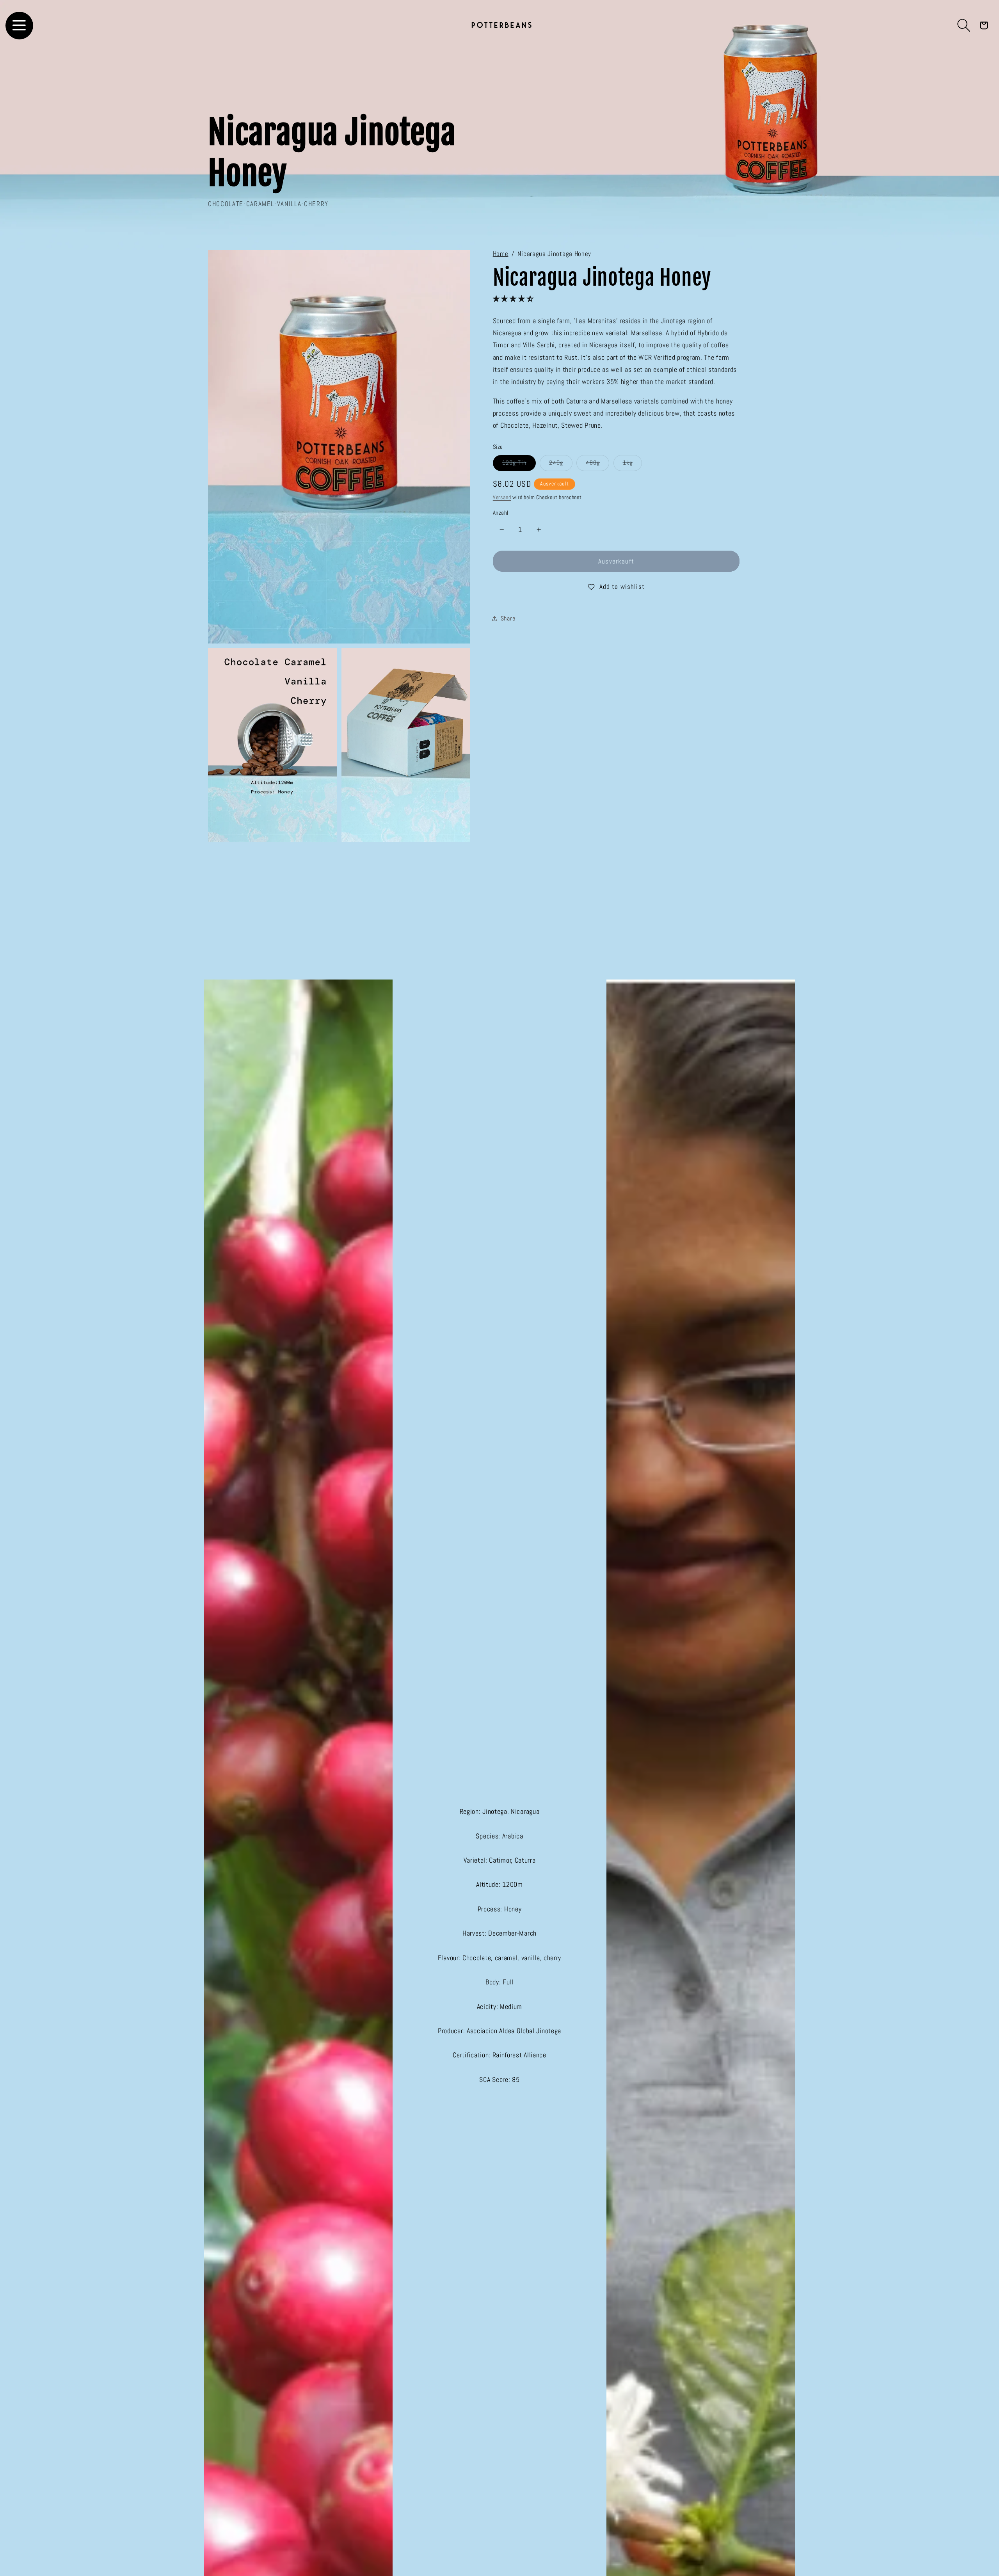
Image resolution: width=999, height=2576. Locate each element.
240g (561, 465)
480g (597, 465)
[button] (514, 298)
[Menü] (19, 26)
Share (508, 618)
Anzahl (501, 513)
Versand (502, 497)
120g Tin (519, 465)
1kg (632, 465)
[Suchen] (964, 26)
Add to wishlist (622, 587)
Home (501, 254)
